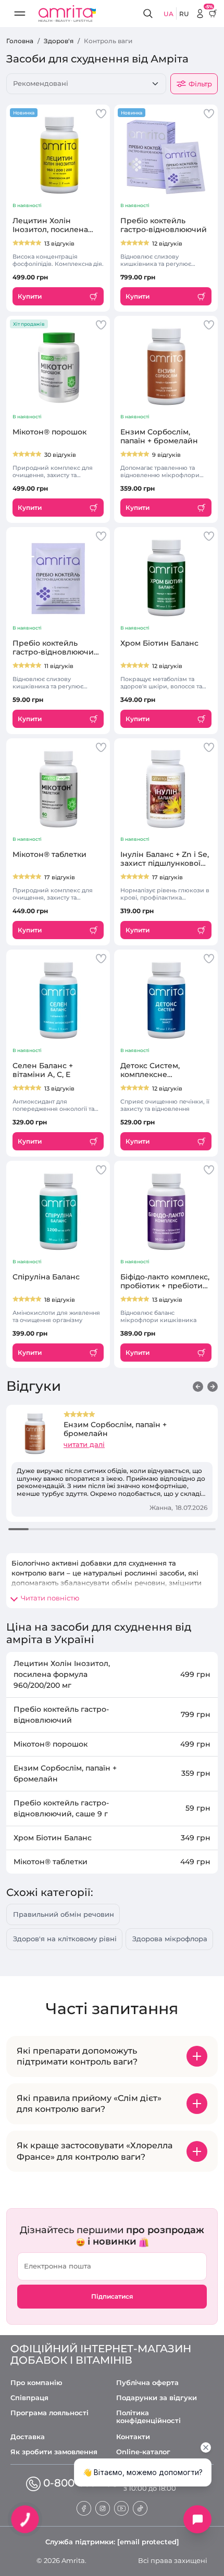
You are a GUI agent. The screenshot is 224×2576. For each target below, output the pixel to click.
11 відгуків (59, 666)
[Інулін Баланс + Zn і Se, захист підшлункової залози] (166, 789)
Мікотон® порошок (49, 432)
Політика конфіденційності (148, 2417)
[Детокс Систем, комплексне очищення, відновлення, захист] (166, 1000)
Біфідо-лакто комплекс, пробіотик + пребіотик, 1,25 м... (165, 1281)
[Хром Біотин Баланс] (166, 578)
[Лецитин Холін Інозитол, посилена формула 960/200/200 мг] (58, 155)
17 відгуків (60, 877)
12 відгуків (167, 243)
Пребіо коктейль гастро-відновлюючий (164, 225)
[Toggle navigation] (20, 14)
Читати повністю (50, 1598)
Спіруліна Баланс (46, 1277)
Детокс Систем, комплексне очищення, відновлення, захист (160, 1070)
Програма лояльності (49, 2413)
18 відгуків (60, 1300)
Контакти (133, 2437)
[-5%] (200, 14)
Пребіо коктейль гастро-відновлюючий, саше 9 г (57, 648)
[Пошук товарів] (150, 14)
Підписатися (112, 2296)
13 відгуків (59, 243)
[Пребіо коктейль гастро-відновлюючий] (166, 155)
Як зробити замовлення (54, 2452)
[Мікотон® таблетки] (58, 789)
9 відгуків (166, 455)
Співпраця (29, 2398)
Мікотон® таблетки (49, 855)
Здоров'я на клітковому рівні (65, 1939)
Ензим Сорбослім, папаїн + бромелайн (159, 437)
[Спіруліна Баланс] (58, 1211)
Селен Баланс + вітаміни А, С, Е (43, 1070)
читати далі (84, 1444)
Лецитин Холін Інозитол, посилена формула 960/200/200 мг (54, 225)
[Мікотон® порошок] (58, 366)
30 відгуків (60, 455)
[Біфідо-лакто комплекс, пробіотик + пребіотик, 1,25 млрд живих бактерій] (166, 1211)
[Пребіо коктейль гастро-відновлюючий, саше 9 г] (58, 578)
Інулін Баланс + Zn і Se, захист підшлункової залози (165, 859)
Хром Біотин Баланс (159, 643)
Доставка (28, 2437)
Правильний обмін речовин (64, 1914)
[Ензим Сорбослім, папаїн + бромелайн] (166, 366)
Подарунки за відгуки (157, 2398)
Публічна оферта (147, 2383)
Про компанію (36, 2383)
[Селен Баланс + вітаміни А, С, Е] (58, 1000)
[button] (198, 1387)
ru (184, 14)
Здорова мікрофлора (170, 1939)
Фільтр (200, 84)
